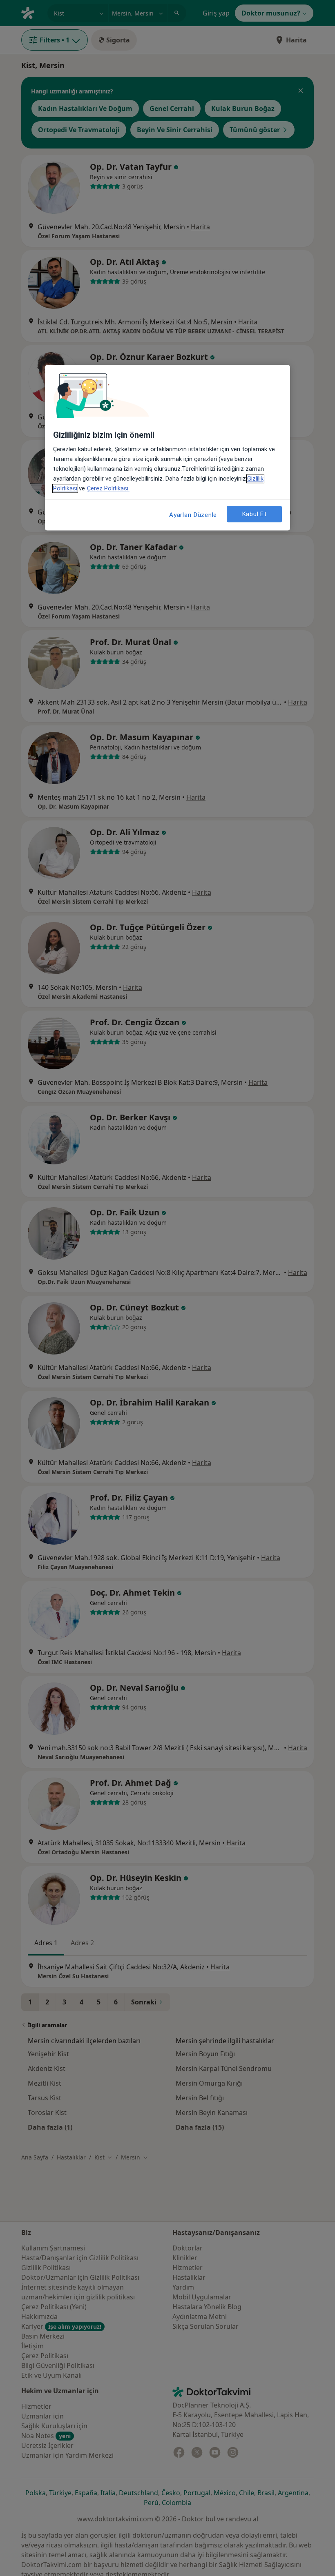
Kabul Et (255, 514)
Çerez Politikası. (108, 488)
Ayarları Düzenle (193, 515)
